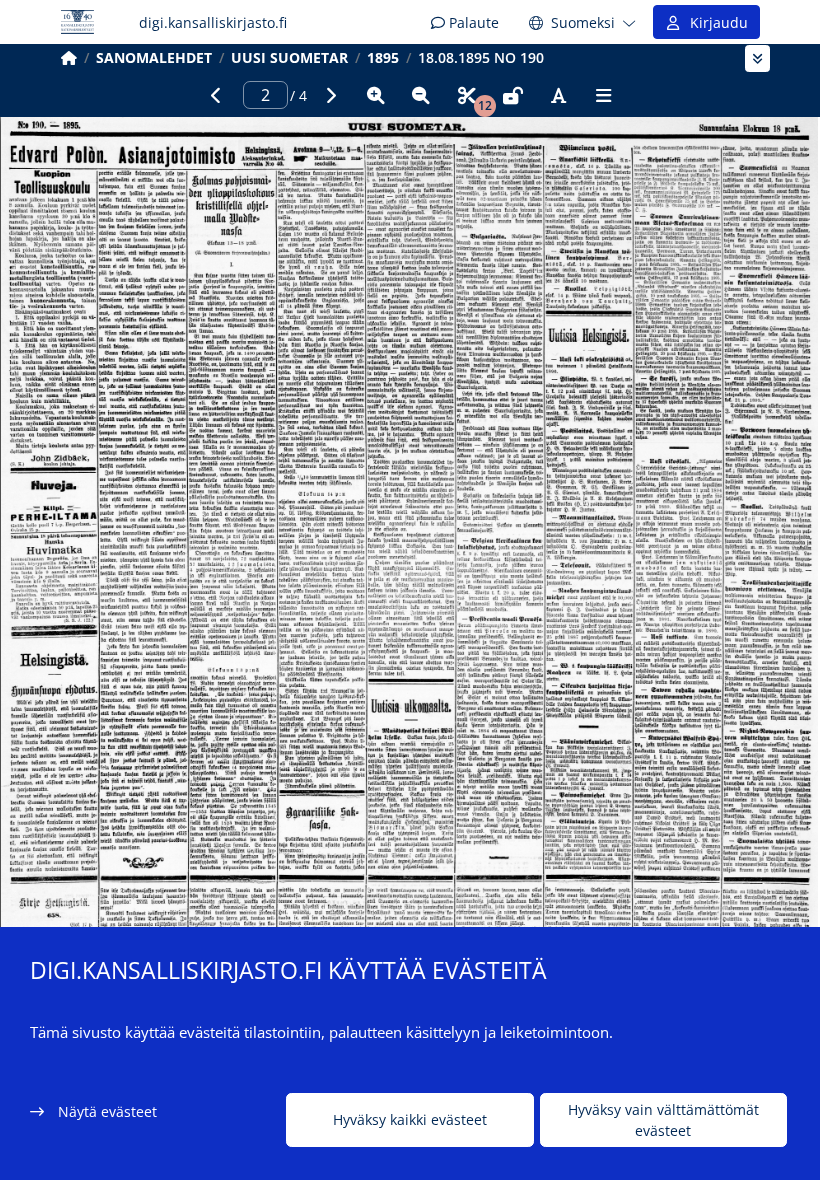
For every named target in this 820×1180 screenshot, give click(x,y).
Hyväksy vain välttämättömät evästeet (663, 1120)
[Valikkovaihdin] (757, 58)
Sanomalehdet (154, 57)
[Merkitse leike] (467, 95)
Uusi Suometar (289, 57)
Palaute (472, 22)
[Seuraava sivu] (330, 95)
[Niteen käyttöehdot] (513, 95)
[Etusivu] (69, 57)
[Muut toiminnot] (604, 95)
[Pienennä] (421, 95)
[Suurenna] (376, 95)
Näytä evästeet (107, 1111)
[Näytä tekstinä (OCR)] (558, 95)
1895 (383, 57)
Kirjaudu (715, 22)
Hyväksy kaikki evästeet (410, 1119)
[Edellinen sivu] (216, 95)
